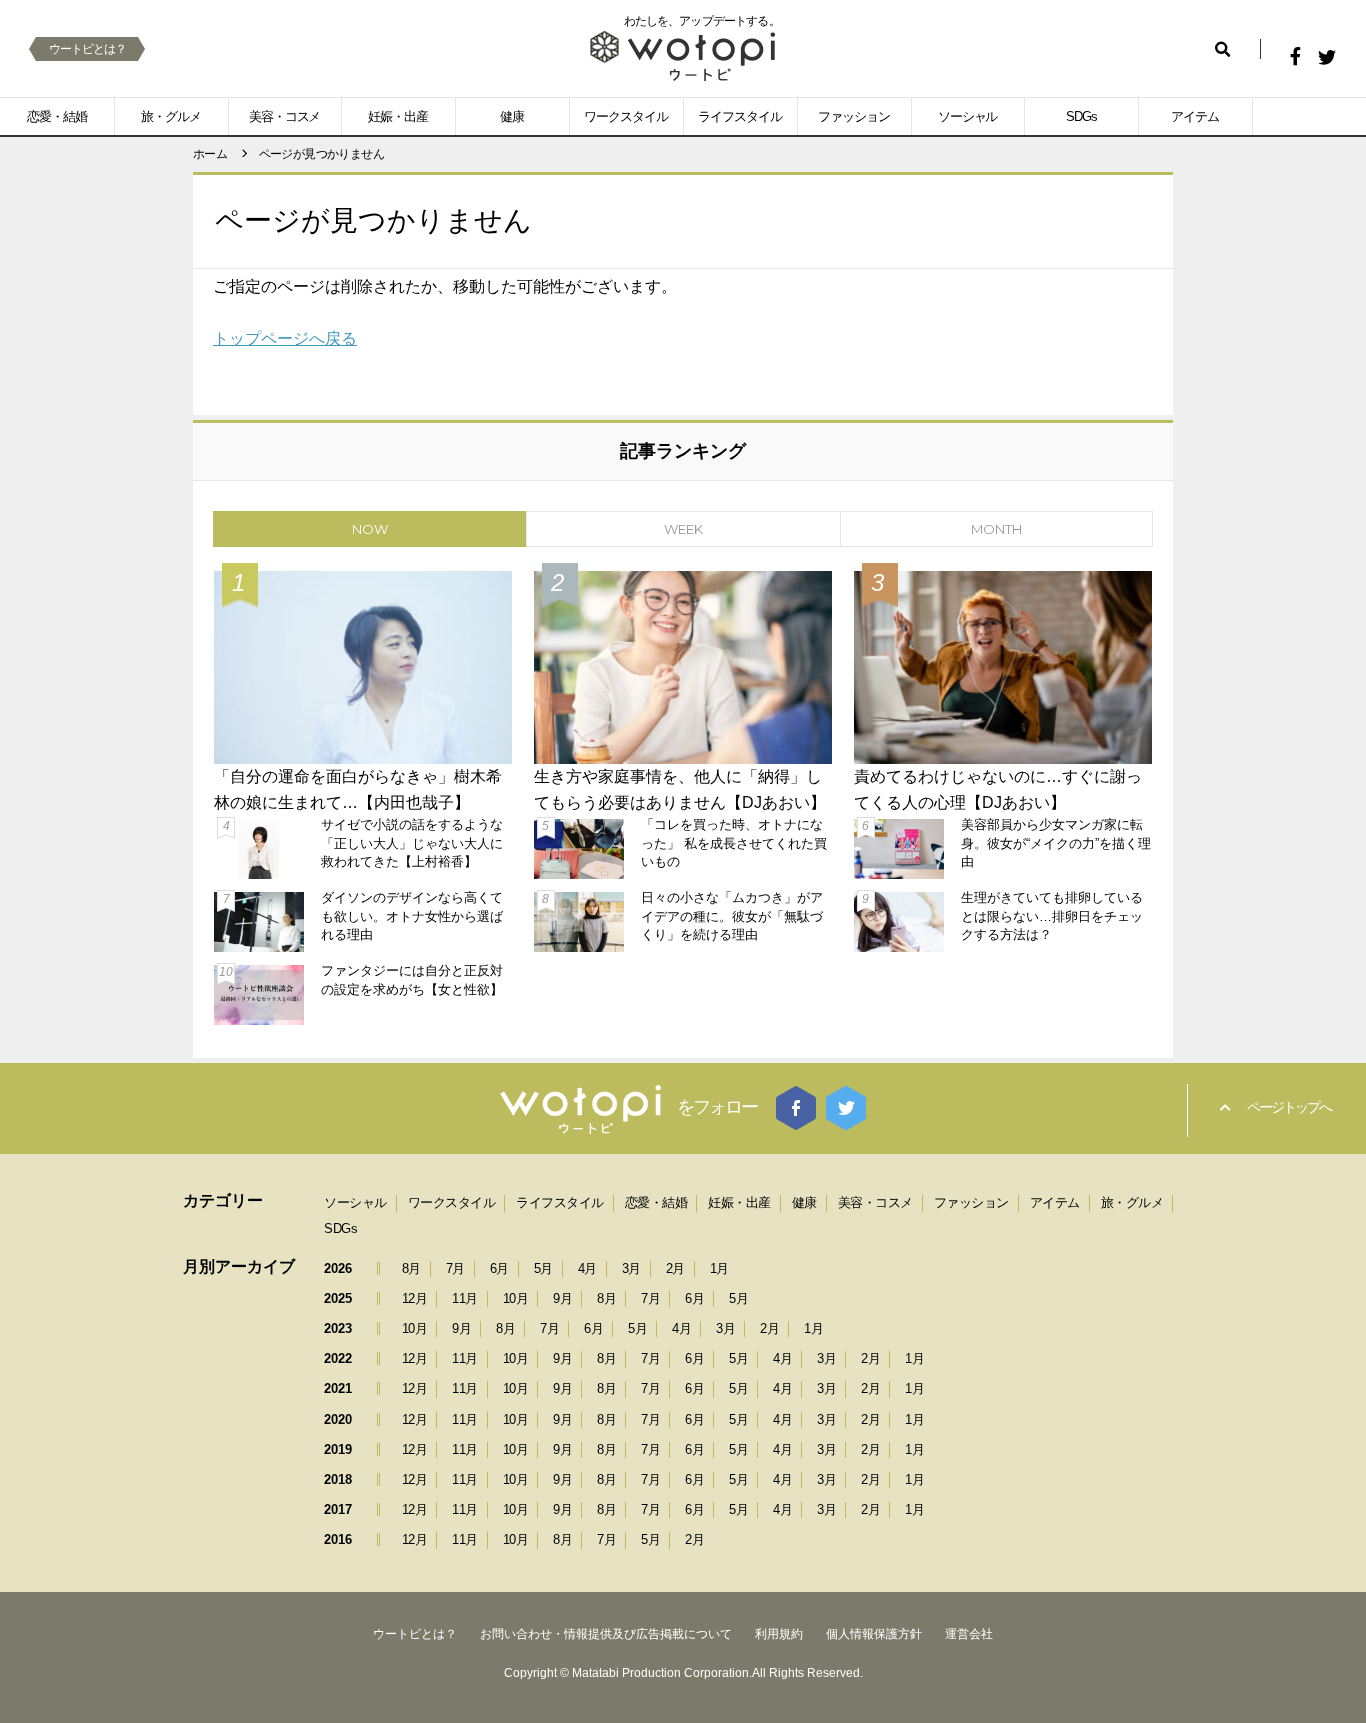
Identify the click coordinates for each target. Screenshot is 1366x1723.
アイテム (1195, 116)
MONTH (996, 529)
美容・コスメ (285, 116)
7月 (455, 1268)
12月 (415, 1298)
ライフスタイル (740, 116)
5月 (543, 1268)
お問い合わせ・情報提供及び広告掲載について (606, 1634)
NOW (370, 529)
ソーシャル (968, 116)
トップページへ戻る (285, 338)
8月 (411, 1268)
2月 (675, 1268)
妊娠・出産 (398, 116)
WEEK (683, 529)
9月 (562, 1298)
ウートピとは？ (87, 49)
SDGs (1081, 116)
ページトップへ (1289, 1107)
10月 (516, 1298)
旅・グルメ (171, 116)
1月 (719, 1268)
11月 (465, 1298)
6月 (499, 1268)
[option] (683, 795)
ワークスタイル (626, 116)
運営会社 (969, 1634)
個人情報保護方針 (874, 1634)
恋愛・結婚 (57, 116)
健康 (512, 116)
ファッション (854, 116)
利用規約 (779, 1634)
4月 (587, 1268)
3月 (631, 1268)
